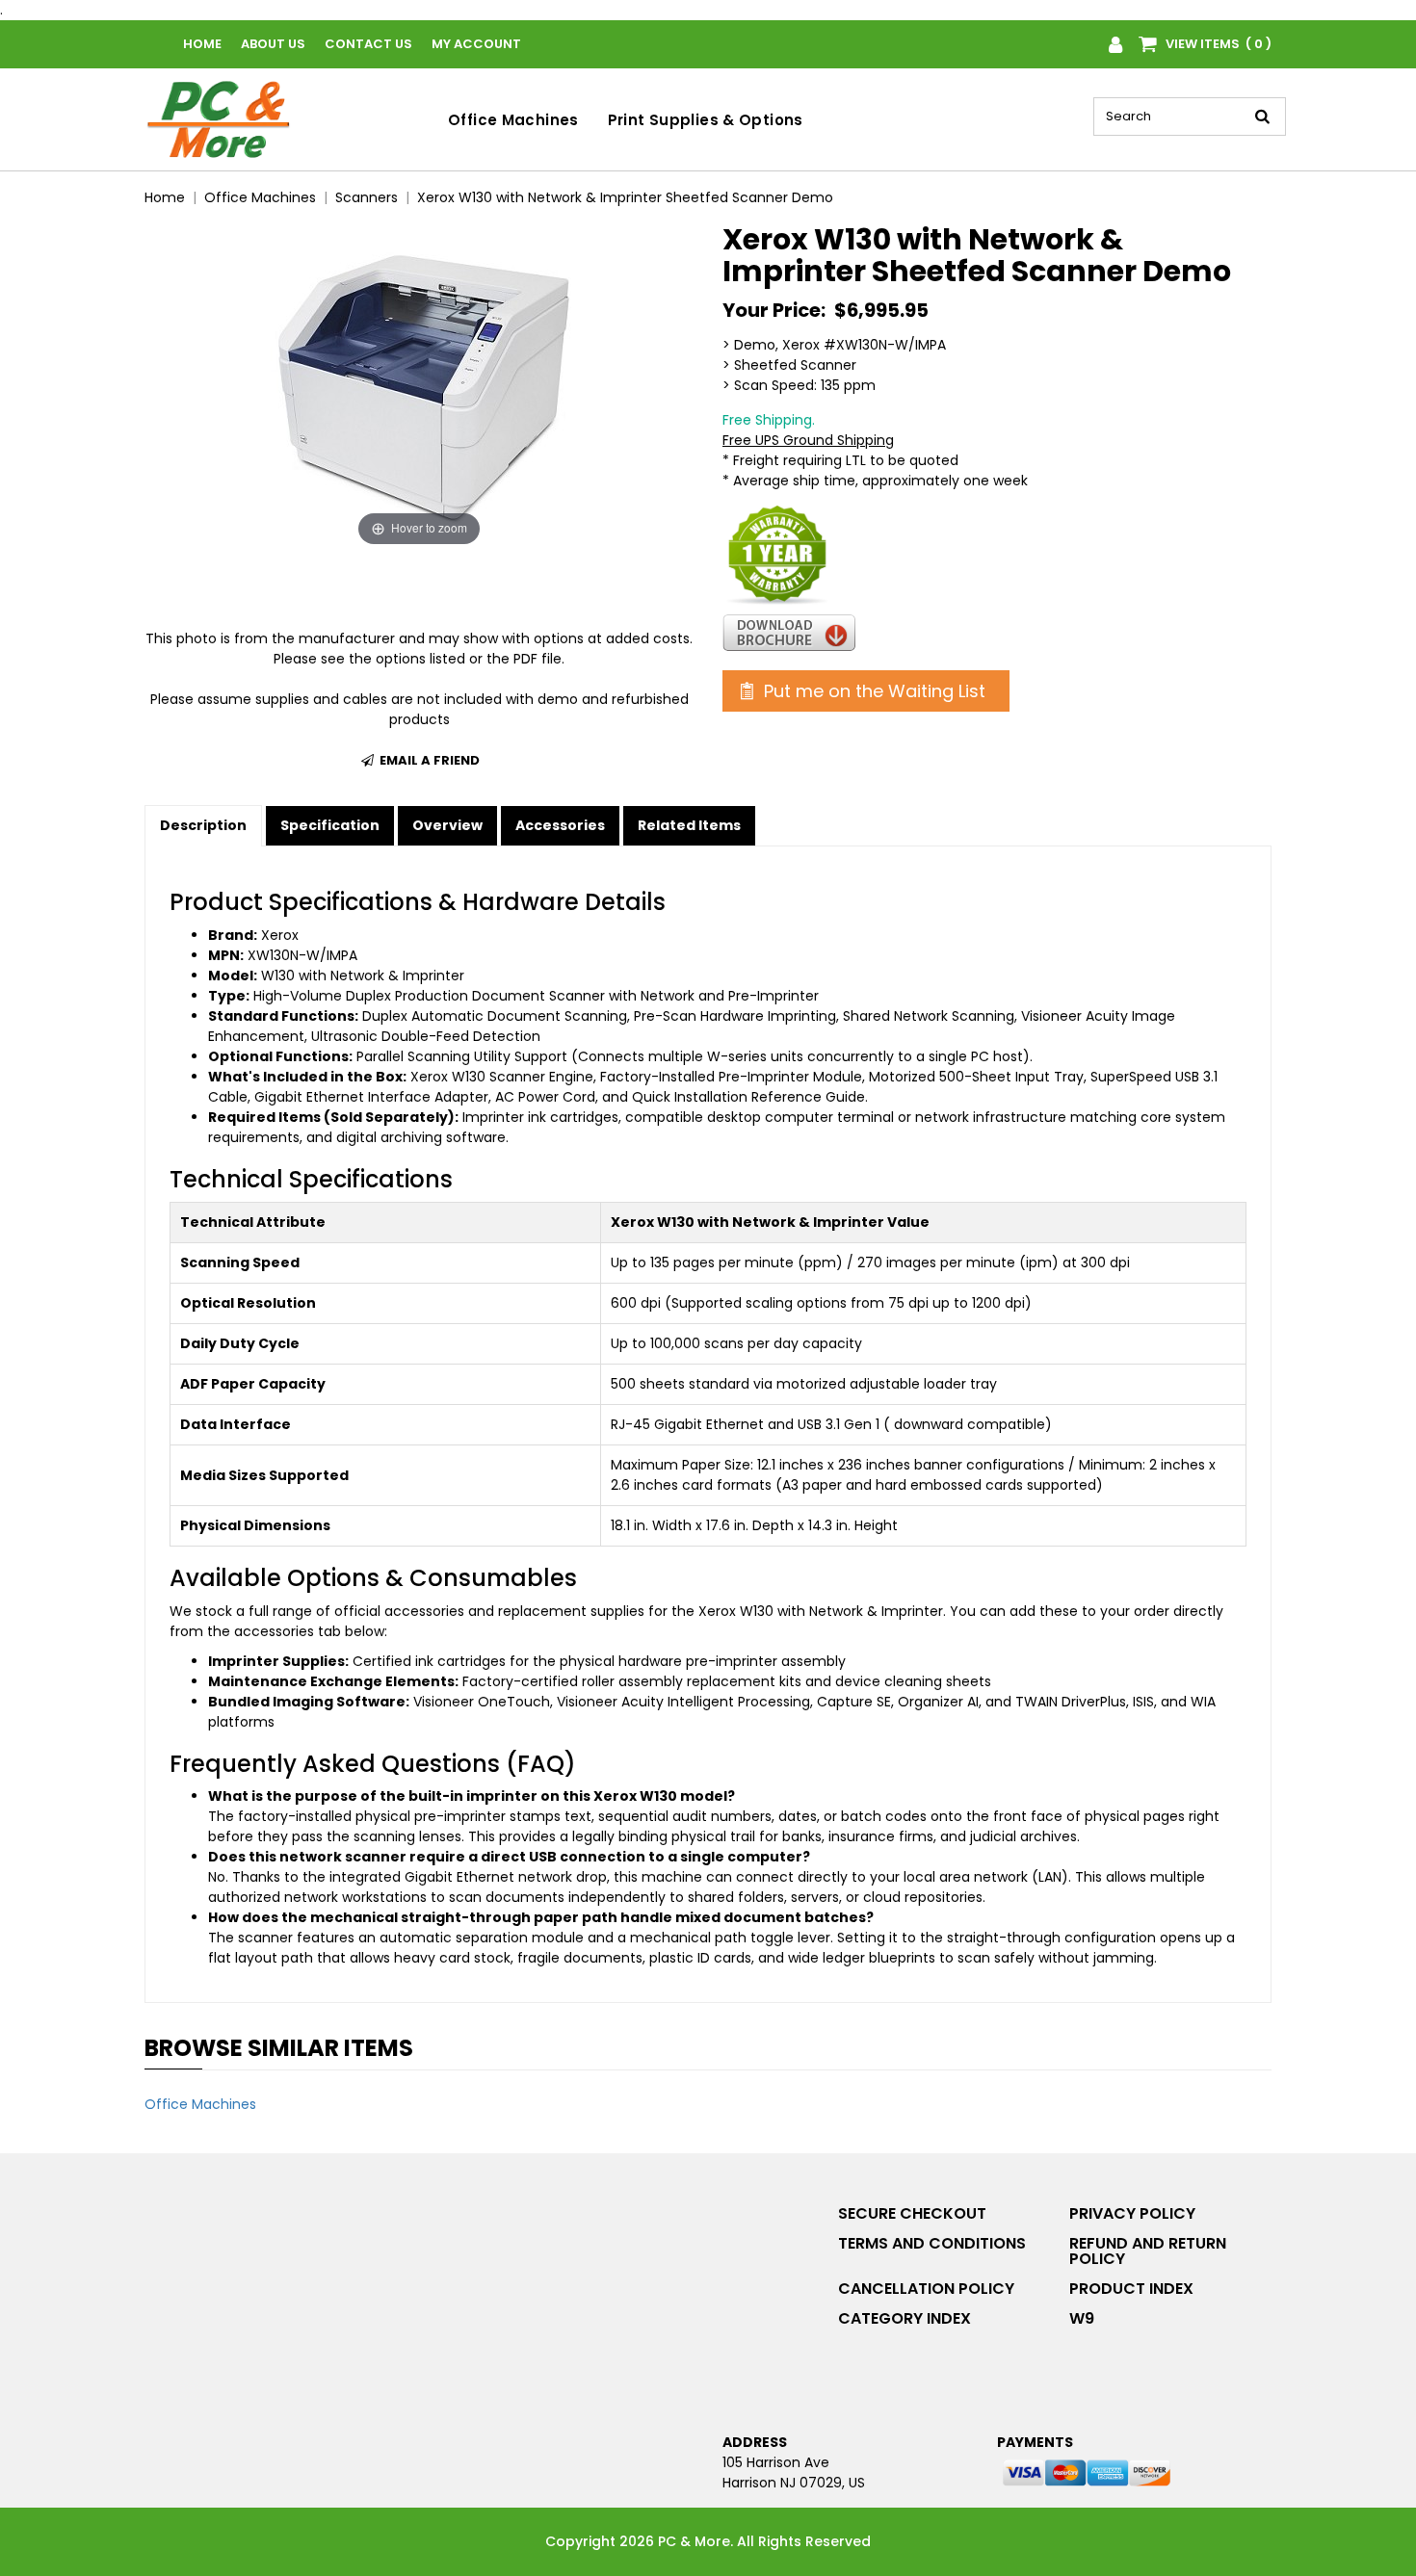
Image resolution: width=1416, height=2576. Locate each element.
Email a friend (428, 760)
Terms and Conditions (932, 2243)
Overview (447, 825)
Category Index (905, 2318)
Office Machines (513, 120)
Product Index (1131, 2289)
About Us (273, 44)
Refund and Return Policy (1148, 2251)
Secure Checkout (912, 2213)
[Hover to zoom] (419, 386)
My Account (476, 44)
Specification (330, 825)
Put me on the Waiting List (872, 691)
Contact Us (368, 44)
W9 (1082, 2318)
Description (203, 825)
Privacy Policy (1132, 2213)
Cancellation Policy (926, 2289)
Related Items (689, 825)
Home (202, 44)
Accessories (560, 825)
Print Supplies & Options (706, 120)
